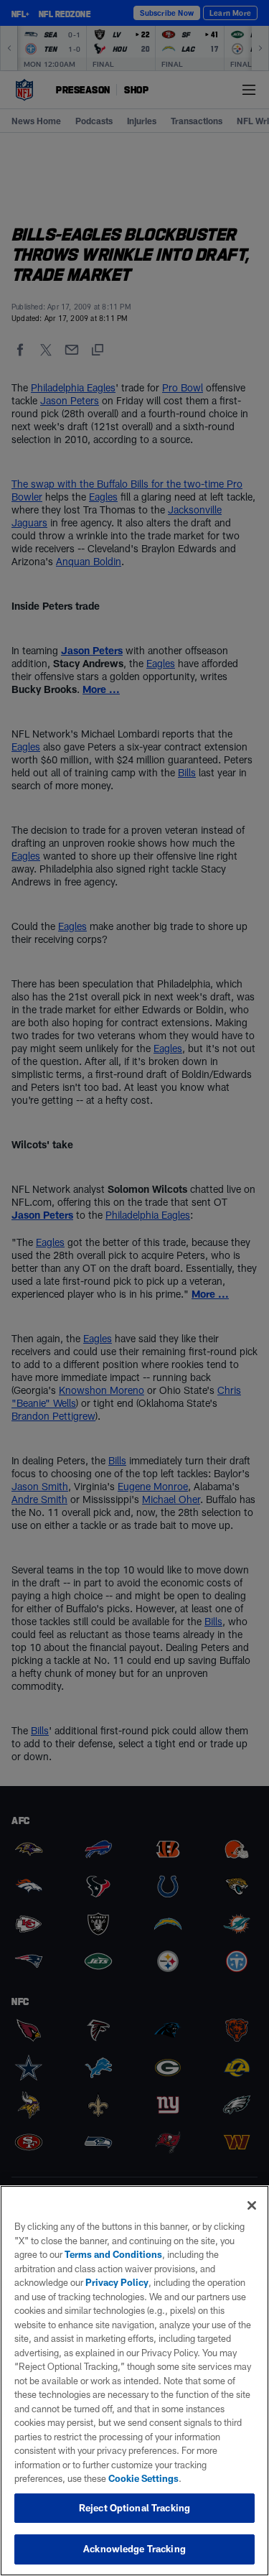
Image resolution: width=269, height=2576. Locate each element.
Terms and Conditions (113, 2254)
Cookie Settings (143, 2478)
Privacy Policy (117, 2282)
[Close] (252, 2205)
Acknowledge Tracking (134, 2549)
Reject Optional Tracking (134, 2508)
